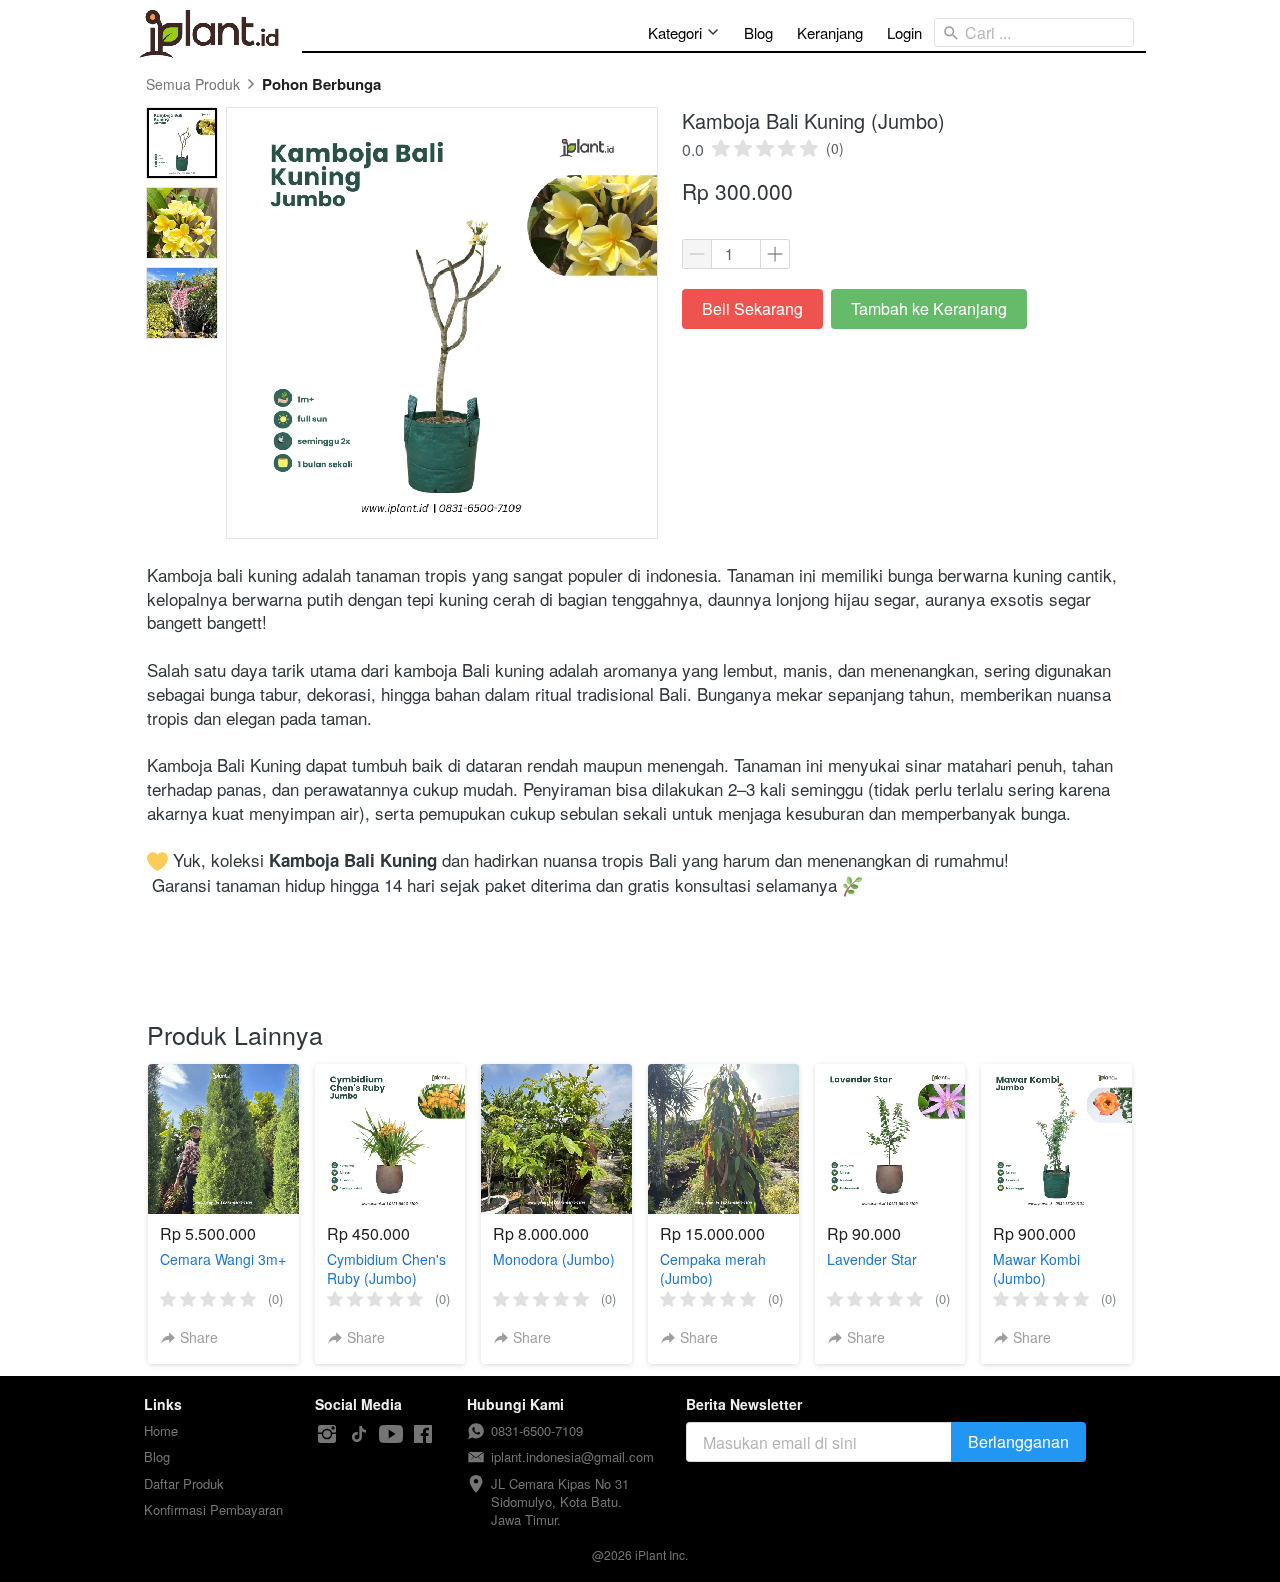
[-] (327, 1434)
